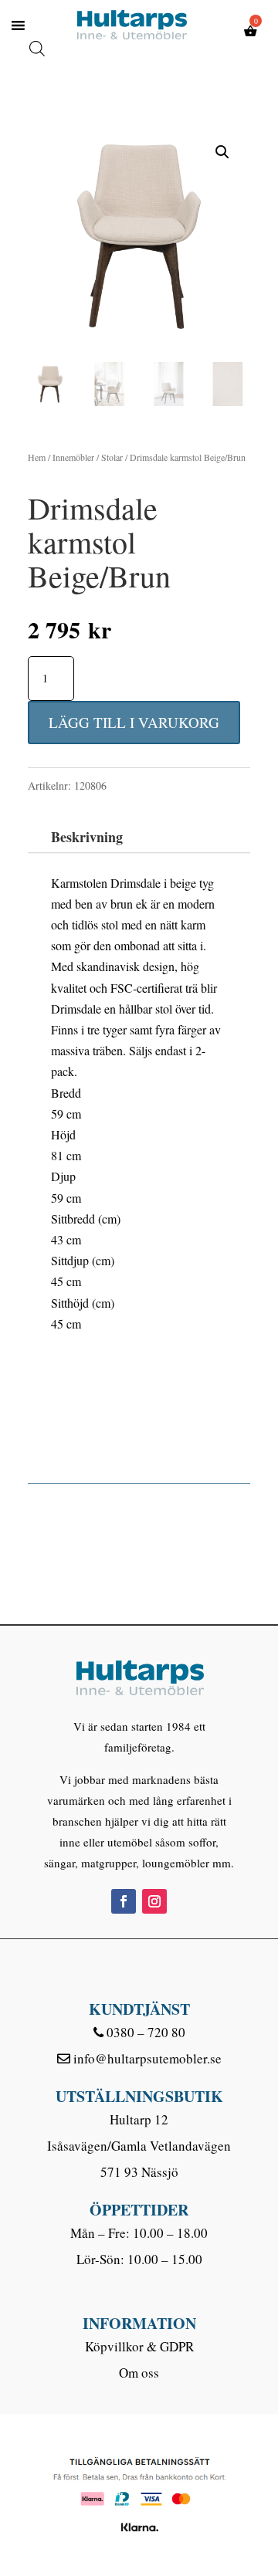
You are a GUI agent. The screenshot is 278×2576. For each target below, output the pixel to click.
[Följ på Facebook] (124, 1901)
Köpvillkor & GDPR (139, 2346)
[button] (222, 152)
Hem (37, 457)
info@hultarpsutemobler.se (147, 2058)
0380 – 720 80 (146, 2032)
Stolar (112, 457)
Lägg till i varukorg (134, 722)
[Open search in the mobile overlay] (37, 32)
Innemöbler (73, 457)
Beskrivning (87, 837)
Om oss (139, 2373)
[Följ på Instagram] (154, 1901)
